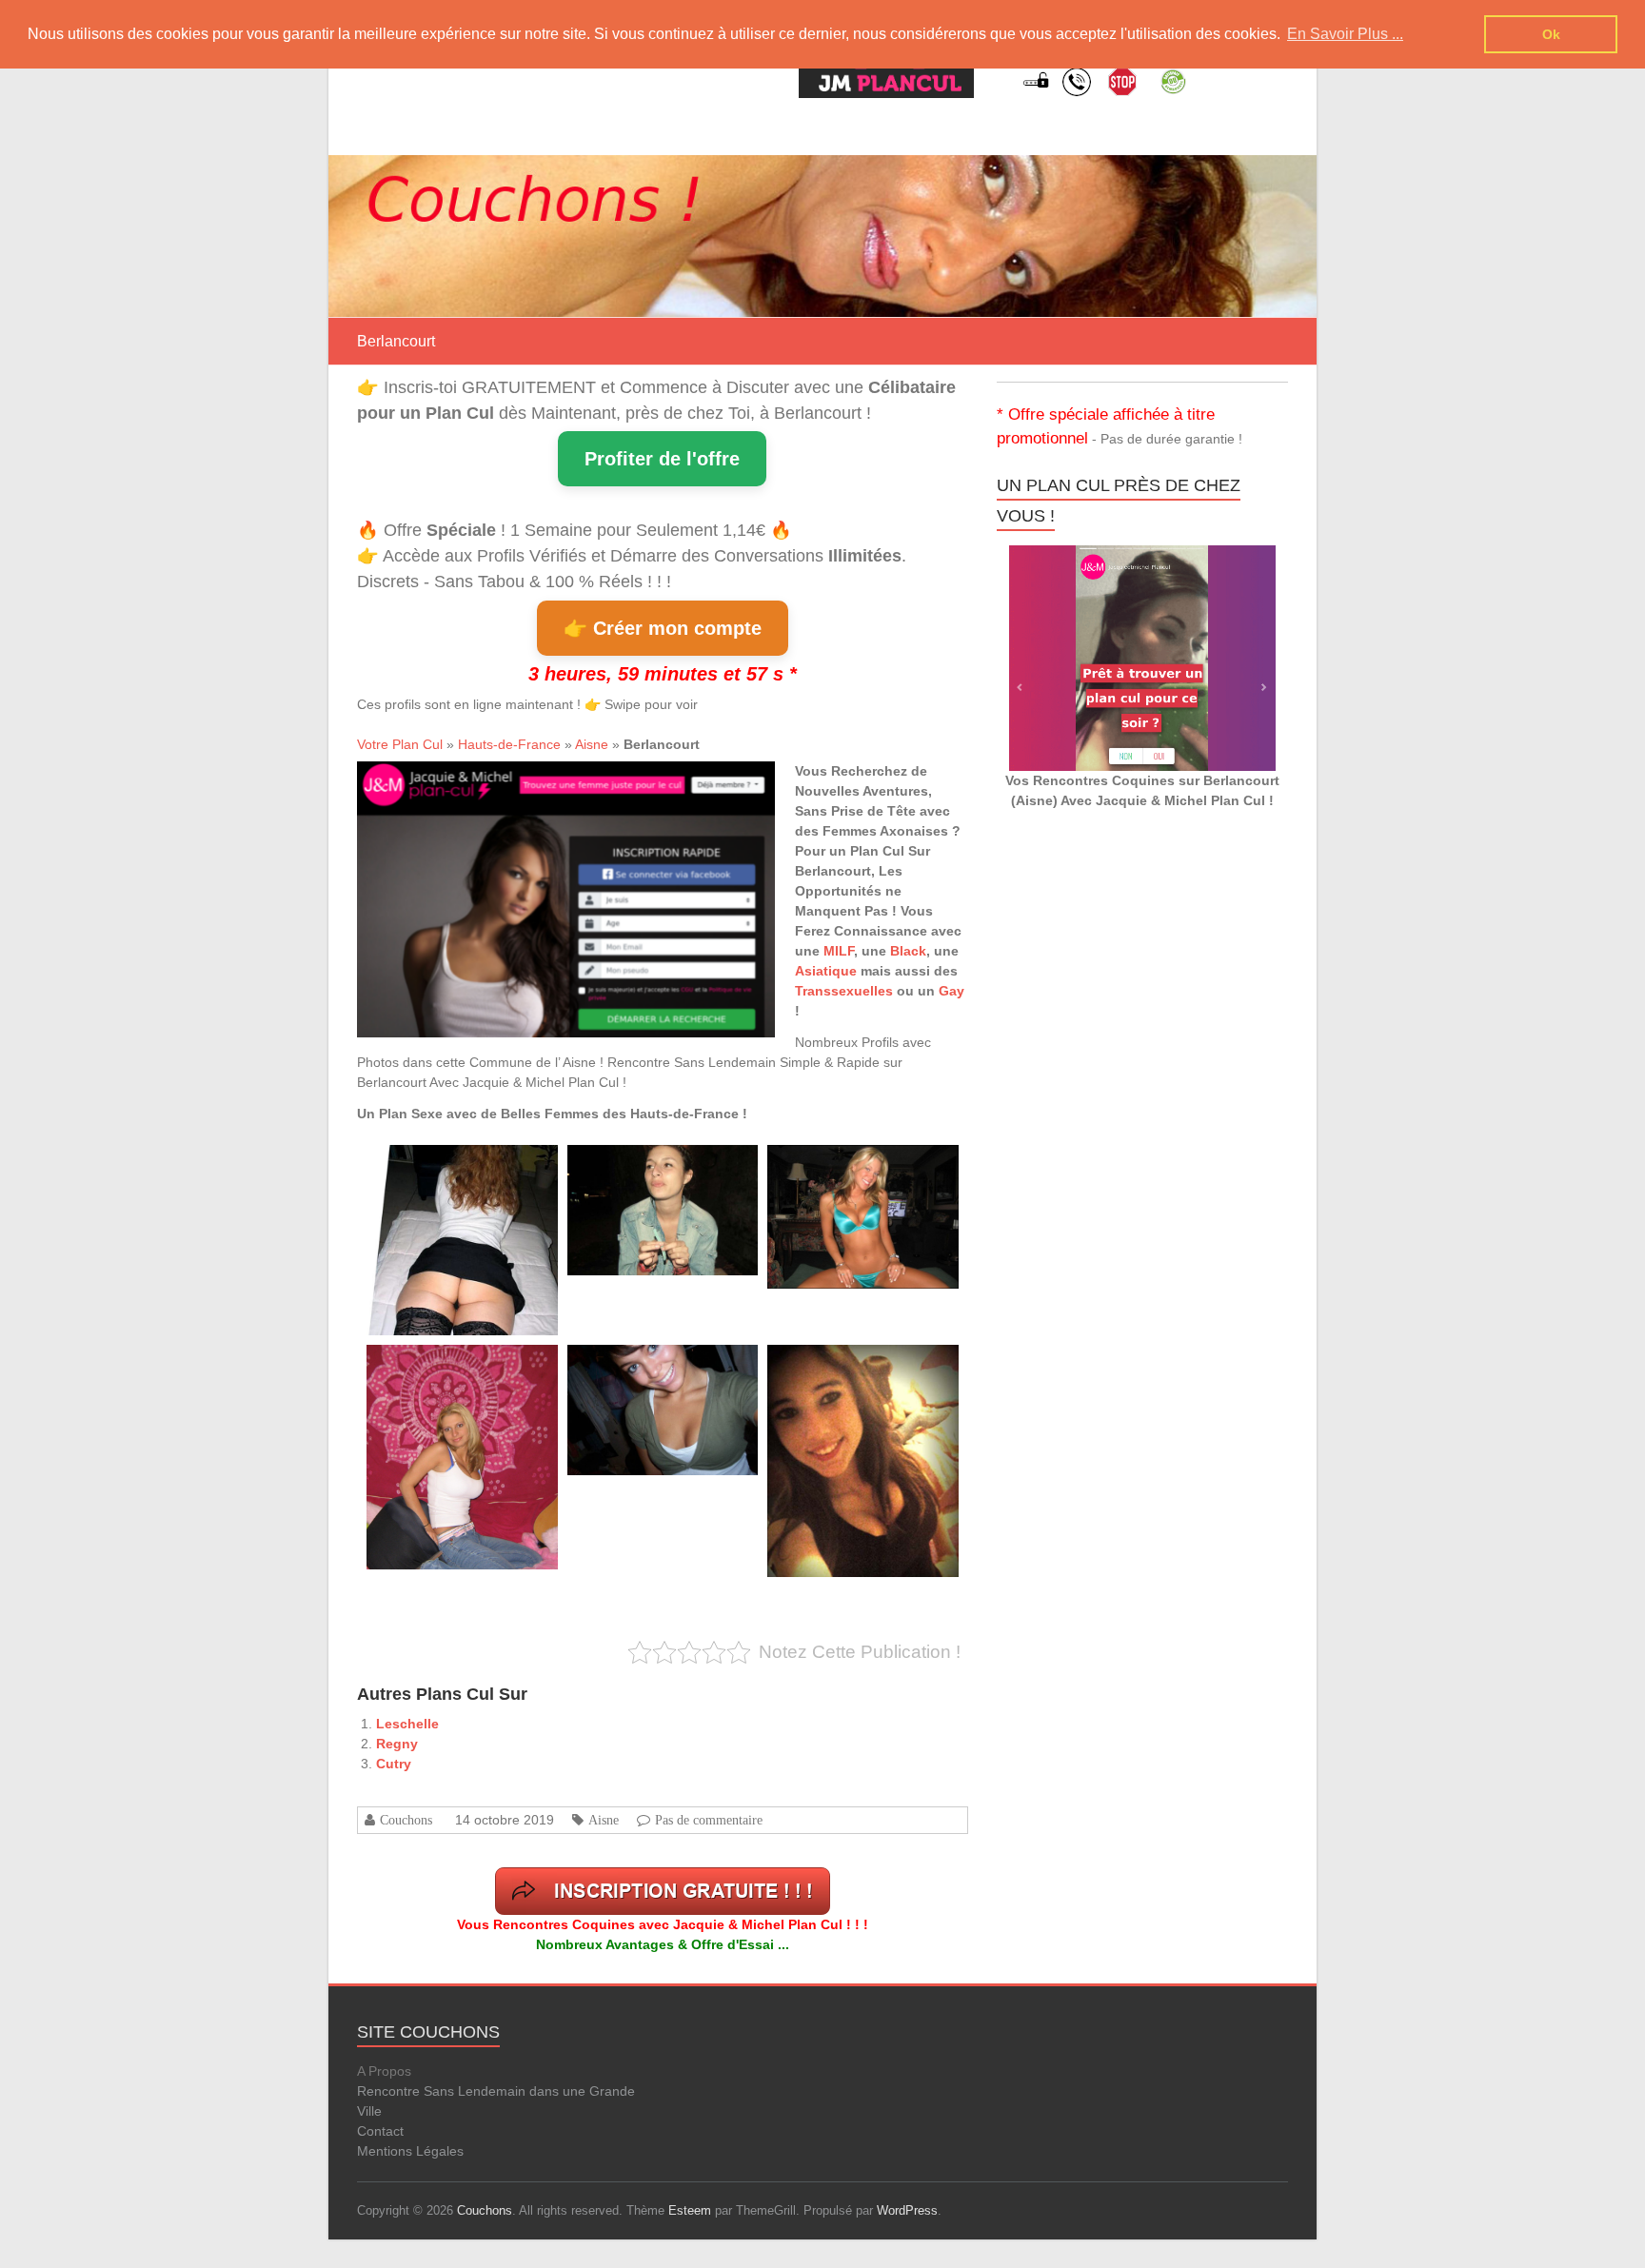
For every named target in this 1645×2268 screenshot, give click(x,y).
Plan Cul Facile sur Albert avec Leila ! (457, 1166)
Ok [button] (1551, 34)
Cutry (394, 1764)
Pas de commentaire (709, 1820)
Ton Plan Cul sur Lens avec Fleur (650, 1166)
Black (908, 951)
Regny (397, 1744)
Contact (380, 2131)
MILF (839, 951)
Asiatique (826, 971)
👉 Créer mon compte (663, 628)
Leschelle (407, 1724)
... (429, 1292)
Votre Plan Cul (400, 744)
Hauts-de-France (509, 744)
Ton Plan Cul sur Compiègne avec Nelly (863, 1166)
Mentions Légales (410, 2151)
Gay (951, 991)
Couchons (406, 1820)
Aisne (592, 744)
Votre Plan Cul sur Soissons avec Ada (459, 1366)
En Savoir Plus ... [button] (1345, 34)
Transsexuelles (844, 991)
